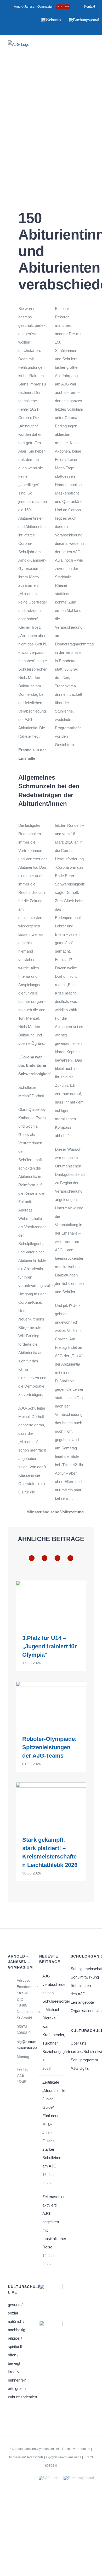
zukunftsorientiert (20, 2397)
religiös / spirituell (15, 2342)
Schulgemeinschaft (82, 1969)
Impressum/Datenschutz (26, 2457)
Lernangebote (82, 2002)
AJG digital (80, 2068)
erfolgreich (17, 2388)
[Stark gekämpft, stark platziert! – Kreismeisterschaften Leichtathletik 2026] (51, 1805)
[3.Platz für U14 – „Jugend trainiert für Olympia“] (51, 1603)
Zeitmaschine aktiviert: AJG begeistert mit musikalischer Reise (51, 2222)
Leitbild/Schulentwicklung (82, 2051)
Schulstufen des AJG (81, 1990)
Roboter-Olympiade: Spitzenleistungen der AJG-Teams (49, 1747)
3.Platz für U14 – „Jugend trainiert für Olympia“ (50, 1646)
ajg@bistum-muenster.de (24, 2045)
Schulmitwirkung (82, 1977)
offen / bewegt (14, 2359)
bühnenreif (17, 2380)
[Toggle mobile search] (83, 48)
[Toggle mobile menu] (92, 48)
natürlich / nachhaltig (16, 2326)
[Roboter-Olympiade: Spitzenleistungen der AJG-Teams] (51, 1704)
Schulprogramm (82, 2060)
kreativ (14, 2372)
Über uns (78, 2043)
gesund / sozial (15, 2309)
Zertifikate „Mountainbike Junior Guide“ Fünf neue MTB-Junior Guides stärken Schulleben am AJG (51, 2124)
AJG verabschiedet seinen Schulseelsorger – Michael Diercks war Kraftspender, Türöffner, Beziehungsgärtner (51, 2014)
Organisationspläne (82, 2011)
